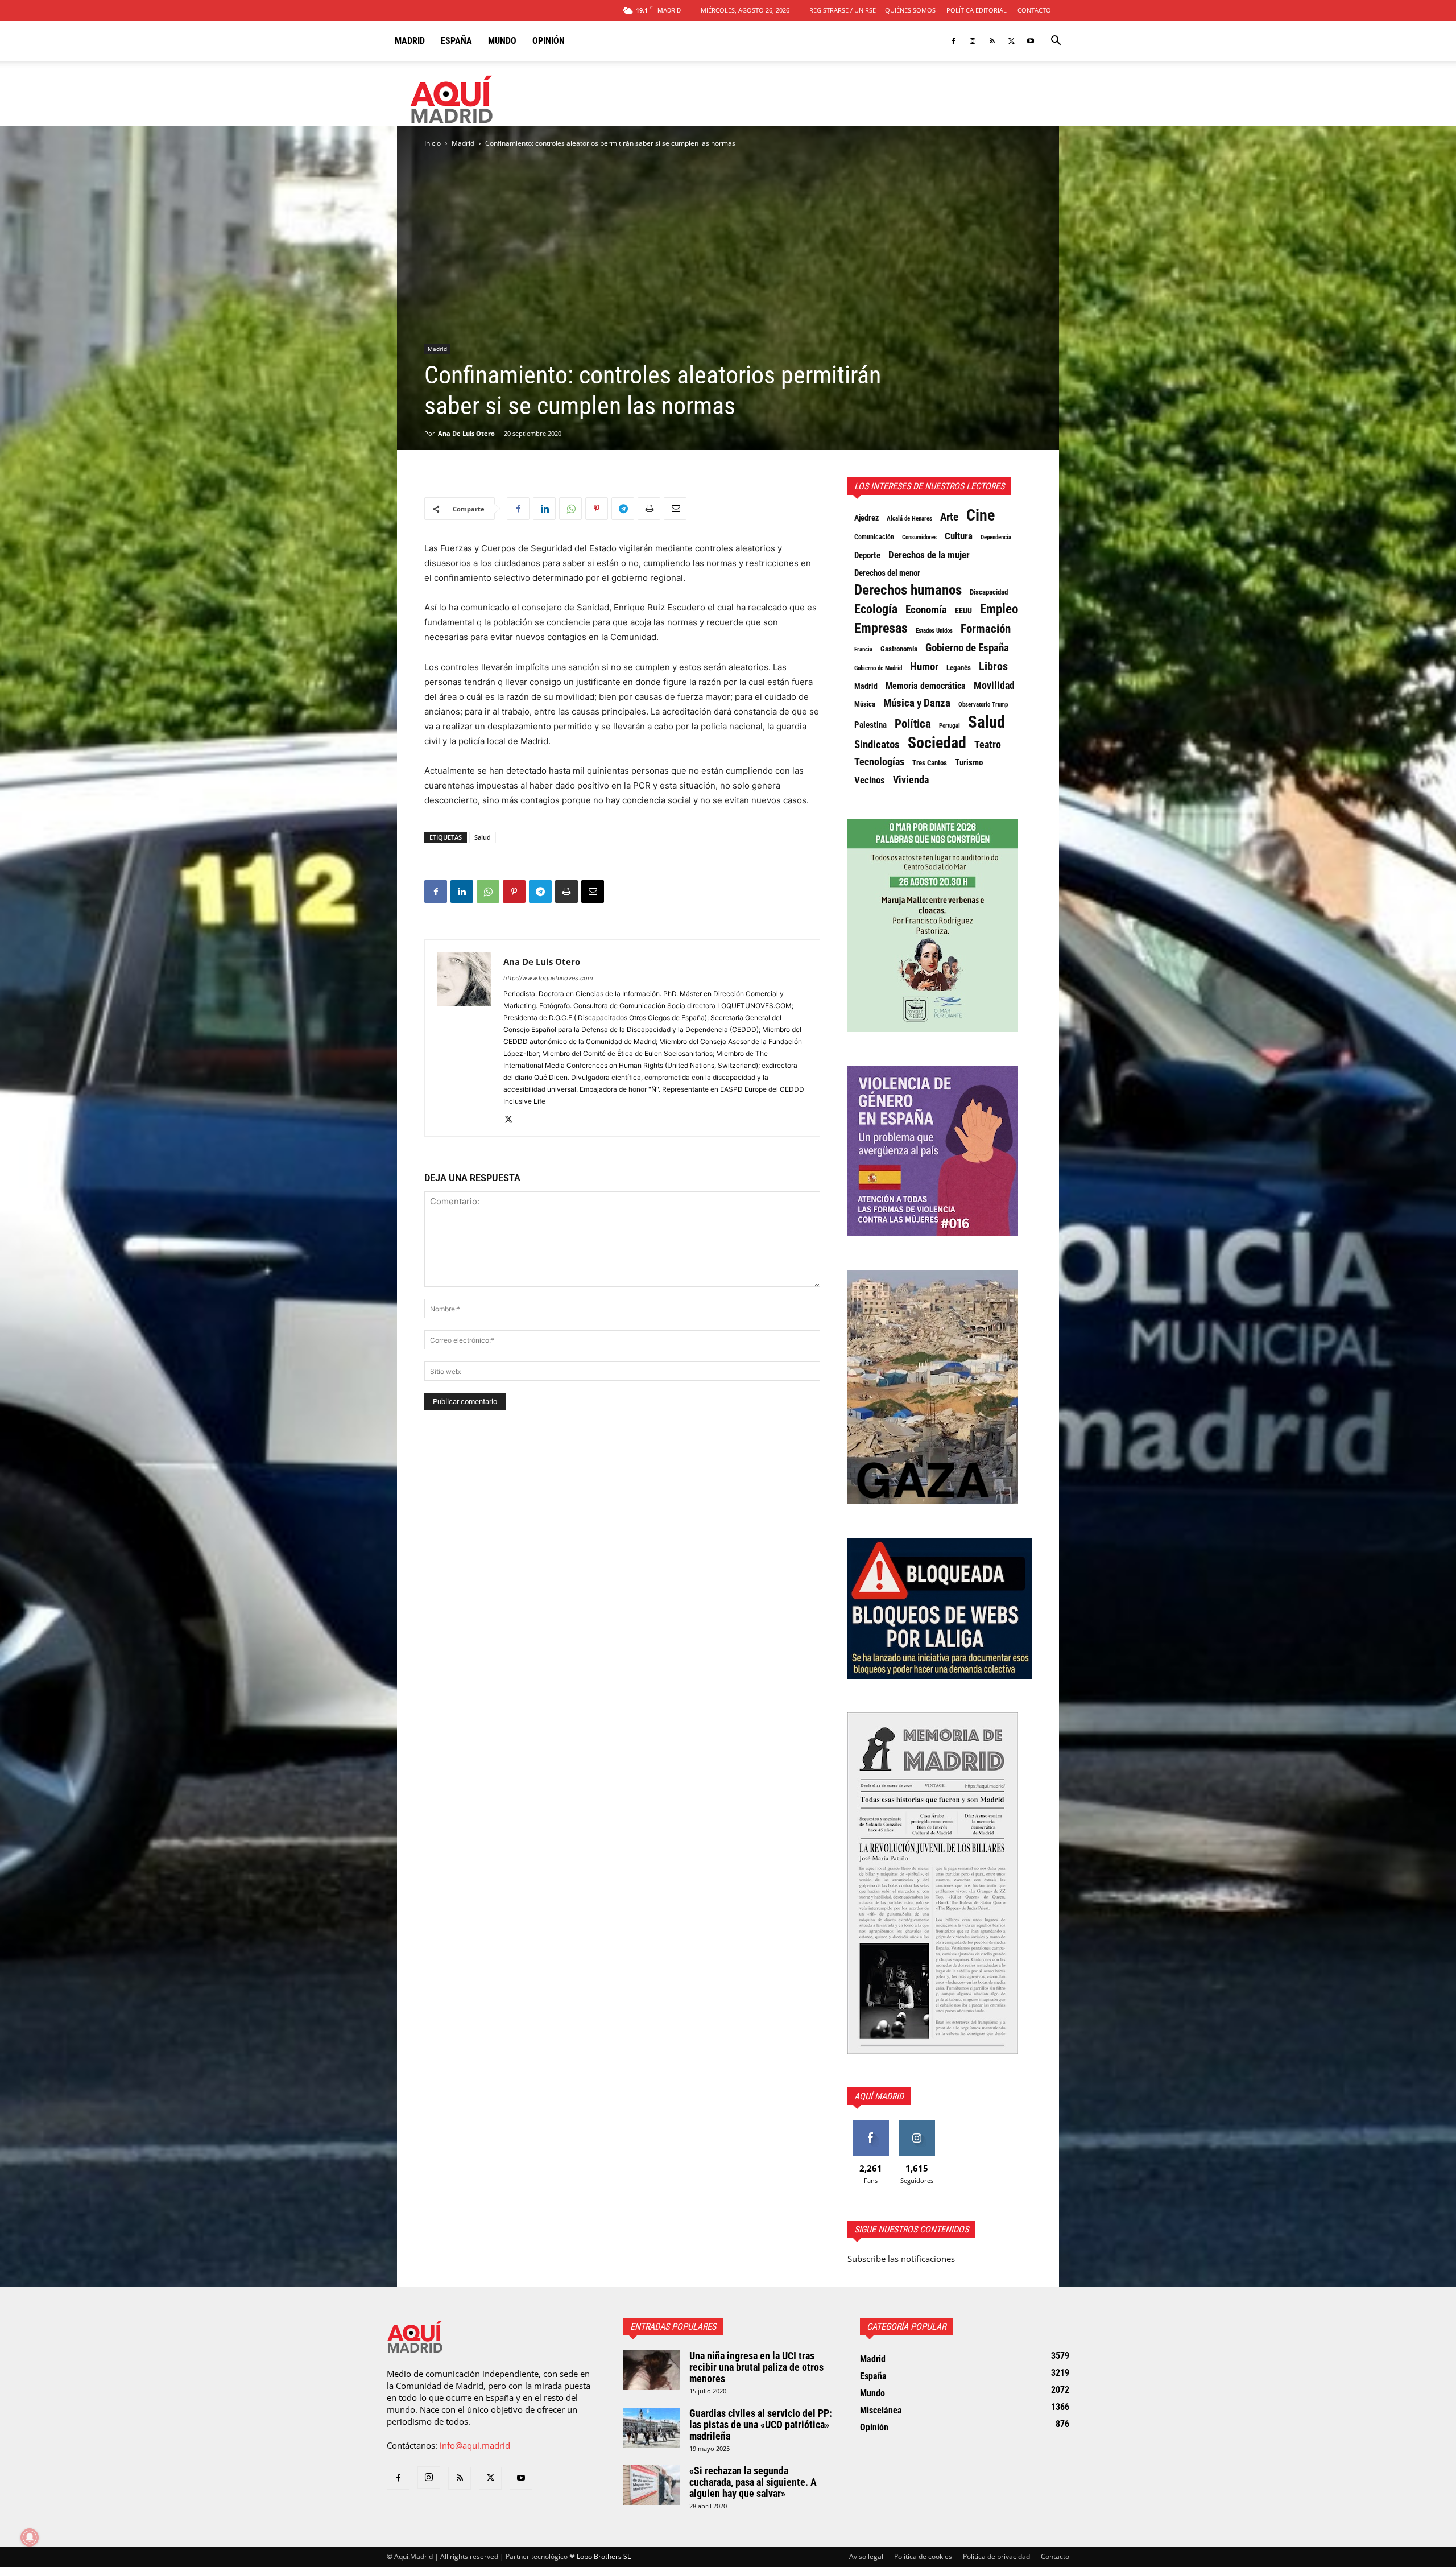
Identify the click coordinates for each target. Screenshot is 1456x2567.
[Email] (675, 509)
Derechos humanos (908, 590)
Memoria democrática (926, 686)
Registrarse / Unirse (843, 10)
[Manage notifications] (30, 2537)
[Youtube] (1031, 41)
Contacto (1034, 10)
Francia (863, 649)
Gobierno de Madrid (878, 668)
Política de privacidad (996, 2556)
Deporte (867, 555)
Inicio (433, 143)
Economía (926, 610)
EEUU (963, 611)
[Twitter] (1011, 41)
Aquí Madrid (879, 2096)
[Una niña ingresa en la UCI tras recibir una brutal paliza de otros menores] (652, 2370)
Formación (986, 629)
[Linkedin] (544, 509)
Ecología (876, 609)
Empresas (881, 628)
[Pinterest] (597, 509)
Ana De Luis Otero (466, 433)
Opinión (549, 41)
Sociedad (937, 743)
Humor (924, 667)
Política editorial (977, 10)
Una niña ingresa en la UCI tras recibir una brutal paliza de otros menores (756, 2367)
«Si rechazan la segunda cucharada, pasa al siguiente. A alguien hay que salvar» (753, 2482)
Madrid (410, 41)
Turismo (969, 762)
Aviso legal (866, 2556)
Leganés (959, 668)
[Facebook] (953, 41)
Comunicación (874, 537)
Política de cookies (923, 2556)
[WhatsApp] (570, 509)
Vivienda (911, 780)
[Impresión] (649, 509)
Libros (993, 666)
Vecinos (870, 780)
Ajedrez (866, 518)
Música (865, 704)
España (456, 41)
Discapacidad (989, 592)
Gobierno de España (967, 648)
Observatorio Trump (983, 705)
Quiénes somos (910, 10)
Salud (483, 837)
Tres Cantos (930, 763)
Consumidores (919, 537)
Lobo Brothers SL (604, 2556)
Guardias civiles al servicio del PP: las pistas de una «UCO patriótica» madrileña (761, 2424)
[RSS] (992, 41)
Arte (949, 517)
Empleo (999, 609)
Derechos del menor (887, 573)
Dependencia (996, 537)
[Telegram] (623, 509)
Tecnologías (879, 762)
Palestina (870, 725)
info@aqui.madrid (475, 2445)
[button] (1056, 42)
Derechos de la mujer (929, 555)
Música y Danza (917, 703)
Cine (981, 515)
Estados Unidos (934, 631)
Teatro (988, 745)
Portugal (950, 726)
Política (913, 724)
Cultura (959, 536)
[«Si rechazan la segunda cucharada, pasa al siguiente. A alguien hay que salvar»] (652, 2485)
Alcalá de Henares (909, 519)
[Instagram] (973, 41)
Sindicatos (877, 745)
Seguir (917, 2124)
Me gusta (870, 2124)
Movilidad (994, 686)
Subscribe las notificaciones (901, 2259)
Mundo (502, 41)
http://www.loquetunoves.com (548, 978)
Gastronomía (899, 649)
